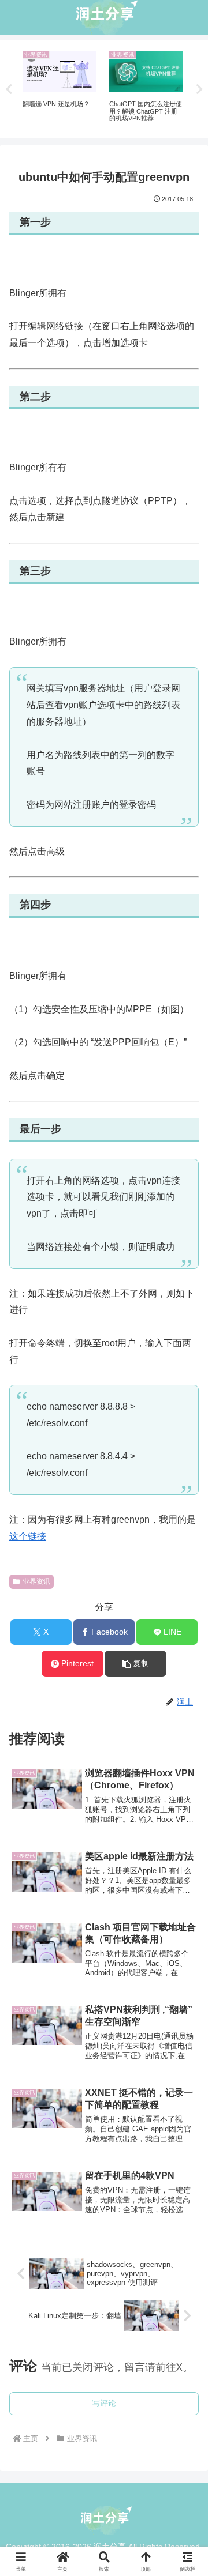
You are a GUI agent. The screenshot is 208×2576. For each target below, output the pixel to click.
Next (199, 89)
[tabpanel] (60, 87)
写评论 (104, 2403)
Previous (9, 89)
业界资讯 (36, 1581)
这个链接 (28, 1536)
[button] (135, 1664)
